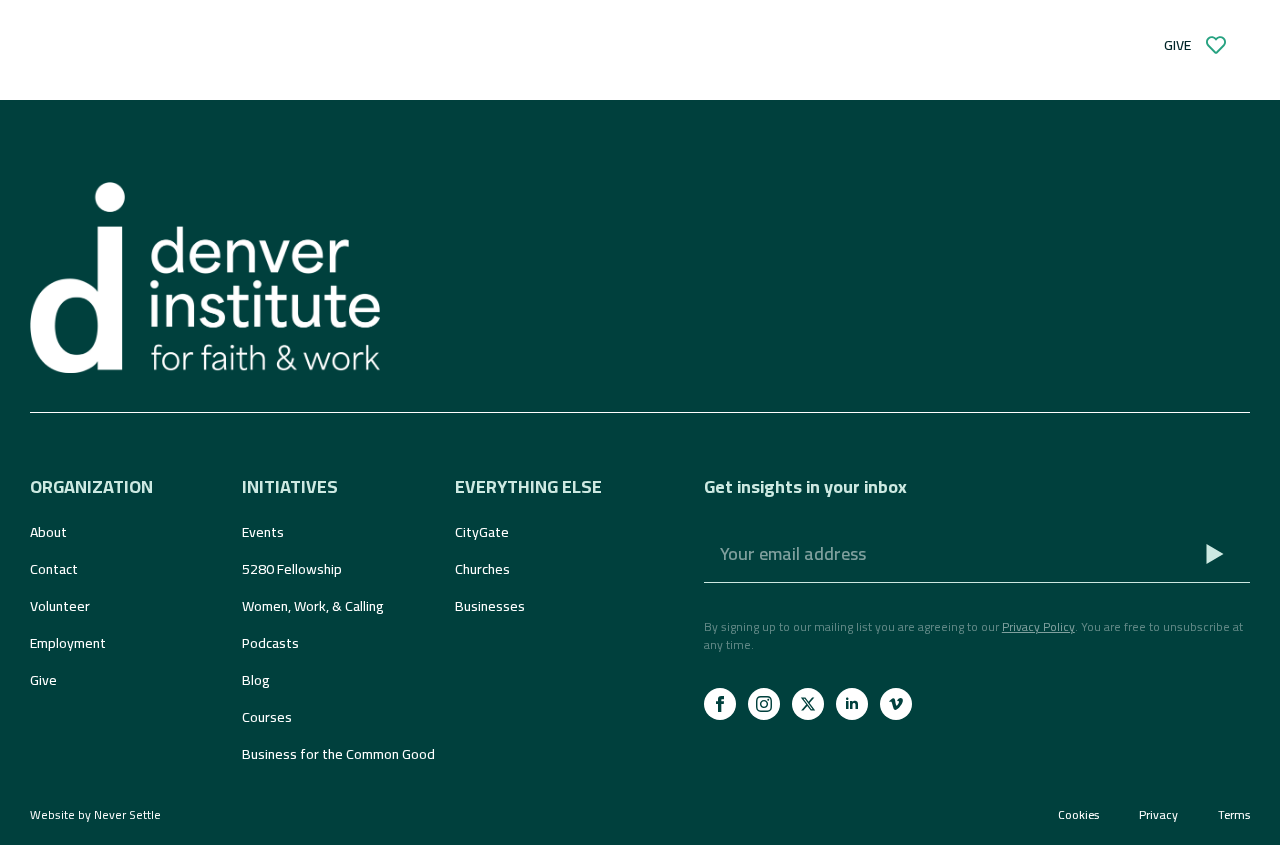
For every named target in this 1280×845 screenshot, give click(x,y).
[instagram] (764, 704)
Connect (253, 45)
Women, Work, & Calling (313, 606)
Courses (267, 717)
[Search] (672, 45)
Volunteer (60, 606)
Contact (54, 569)
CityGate (482, 532)
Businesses (490, 606)
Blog (256, 680)
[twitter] (808, 704)
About (48, 532)
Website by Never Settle (95, 814)
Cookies (1078, 815)
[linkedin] (852, 704)
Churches (482, 569)
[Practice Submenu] (454, 45)
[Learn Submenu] (164, 45)
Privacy (1158, 815)
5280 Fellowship (292, 569)
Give (43, 680)
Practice (398, 45)
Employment (68, 643)
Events (263, 532)
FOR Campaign (569, 45)
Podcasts (270, 643)
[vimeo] (896, 704)
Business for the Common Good (338, 754)
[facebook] (720, 704)
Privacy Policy (1038, 626)
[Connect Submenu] (308, 45)
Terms (1234, 815)
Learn (124, 45)
